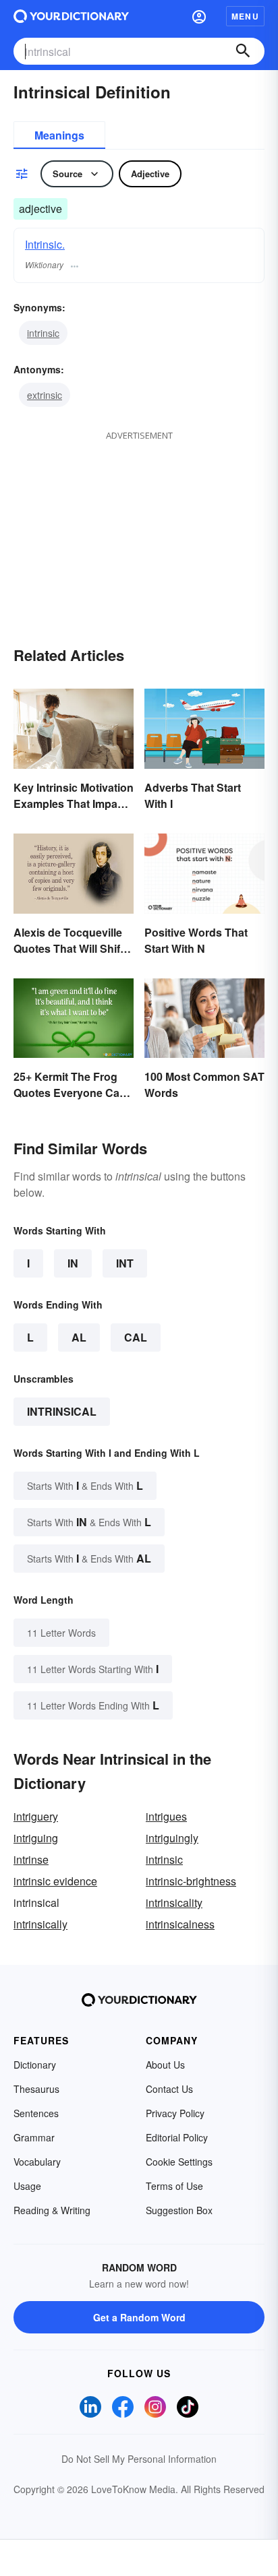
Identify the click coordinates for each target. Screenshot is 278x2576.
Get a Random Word (139, 2317)
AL (79, 1337)
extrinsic (45, 395)
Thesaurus (36, 2089)
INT (125, 1263)
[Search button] (243, 51)
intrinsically (40, 1924)
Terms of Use (174, 2186)
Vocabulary (37, 2162)
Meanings (59, 135)
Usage (27, 2186)
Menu (245, 16)
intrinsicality (174, 1903)
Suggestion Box (179, 2210)
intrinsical (62, 1411)
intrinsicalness (180, 1924)
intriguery (36, 1816)
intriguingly (172, 1838)
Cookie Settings (179, 2162)
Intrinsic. (45, 244)
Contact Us (169, 2089)
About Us (165, 2065)
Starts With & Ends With (85, 1485)
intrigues (166, 1816)
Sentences (36, 2113)
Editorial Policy (177, 2137)
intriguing (36, 1838)
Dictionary (35, 2065)
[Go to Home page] (71, 16)
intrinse (31, 1859)
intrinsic (43, 333)
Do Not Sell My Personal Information (139, 2459)
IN (73, 1263)
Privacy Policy (175, 2113)
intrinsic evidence (55, 1881)
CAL (136, 1337)
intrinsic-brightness (191, 1881)
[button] (199, 16)
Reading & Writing (52, 2210)
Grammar (34, 2137)
